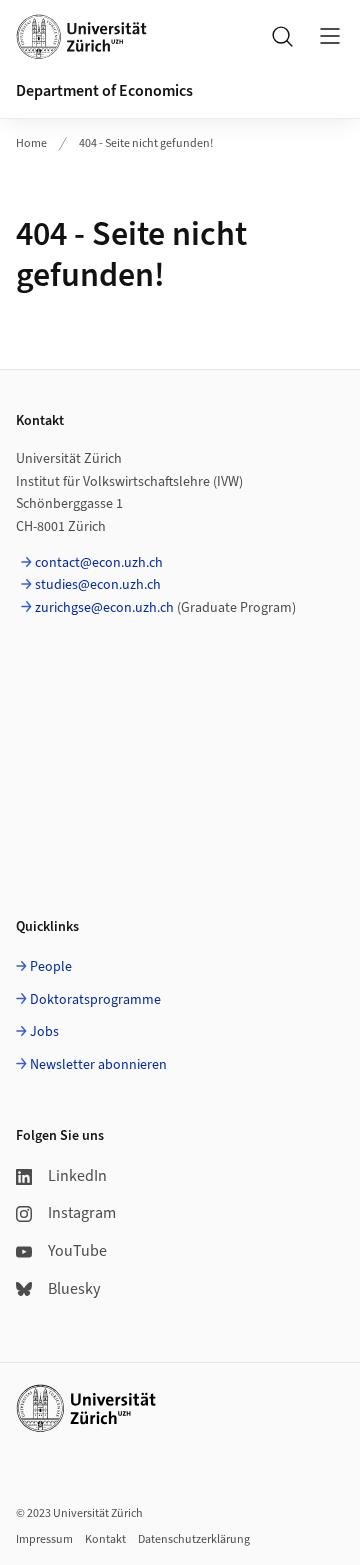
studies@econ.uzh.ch (98, 585)
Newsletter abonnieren (98, 1065)
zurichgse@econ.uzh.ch (104, 608)
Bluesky (74, 1289)
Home (31, 143)
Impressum (44, 1539)
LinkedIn (77, 1176)
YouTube (77, 1251)
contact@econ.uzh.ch (99, 563)
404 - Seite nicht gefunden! (146, 143)
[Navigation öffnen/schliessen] (330, 36)
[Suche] (282, 36)
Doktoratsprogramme (95, 1000)
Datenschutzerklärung (194, 1539)
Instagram (82, 1213)
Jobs (44, 1032)
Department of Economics (104, 91)
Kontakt (105, 1539)
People (51, 967)
